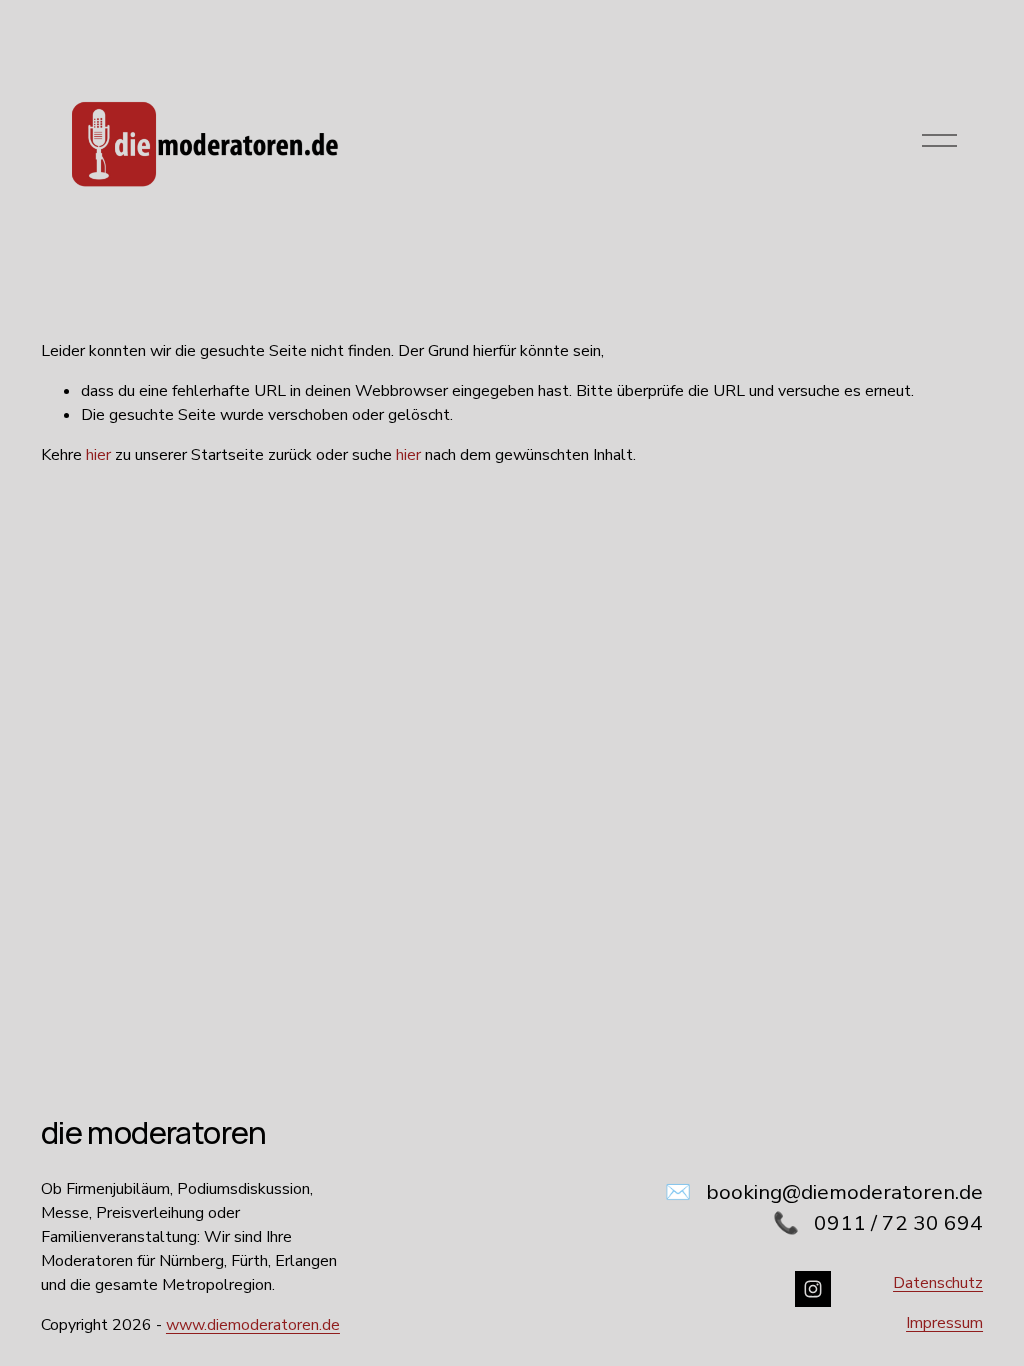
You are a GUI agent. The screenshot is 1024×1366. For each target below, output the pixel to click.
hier (98, 455)
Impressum (944, 1323)
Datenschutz (938, 1283)
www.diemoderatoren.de (253, 1325)
